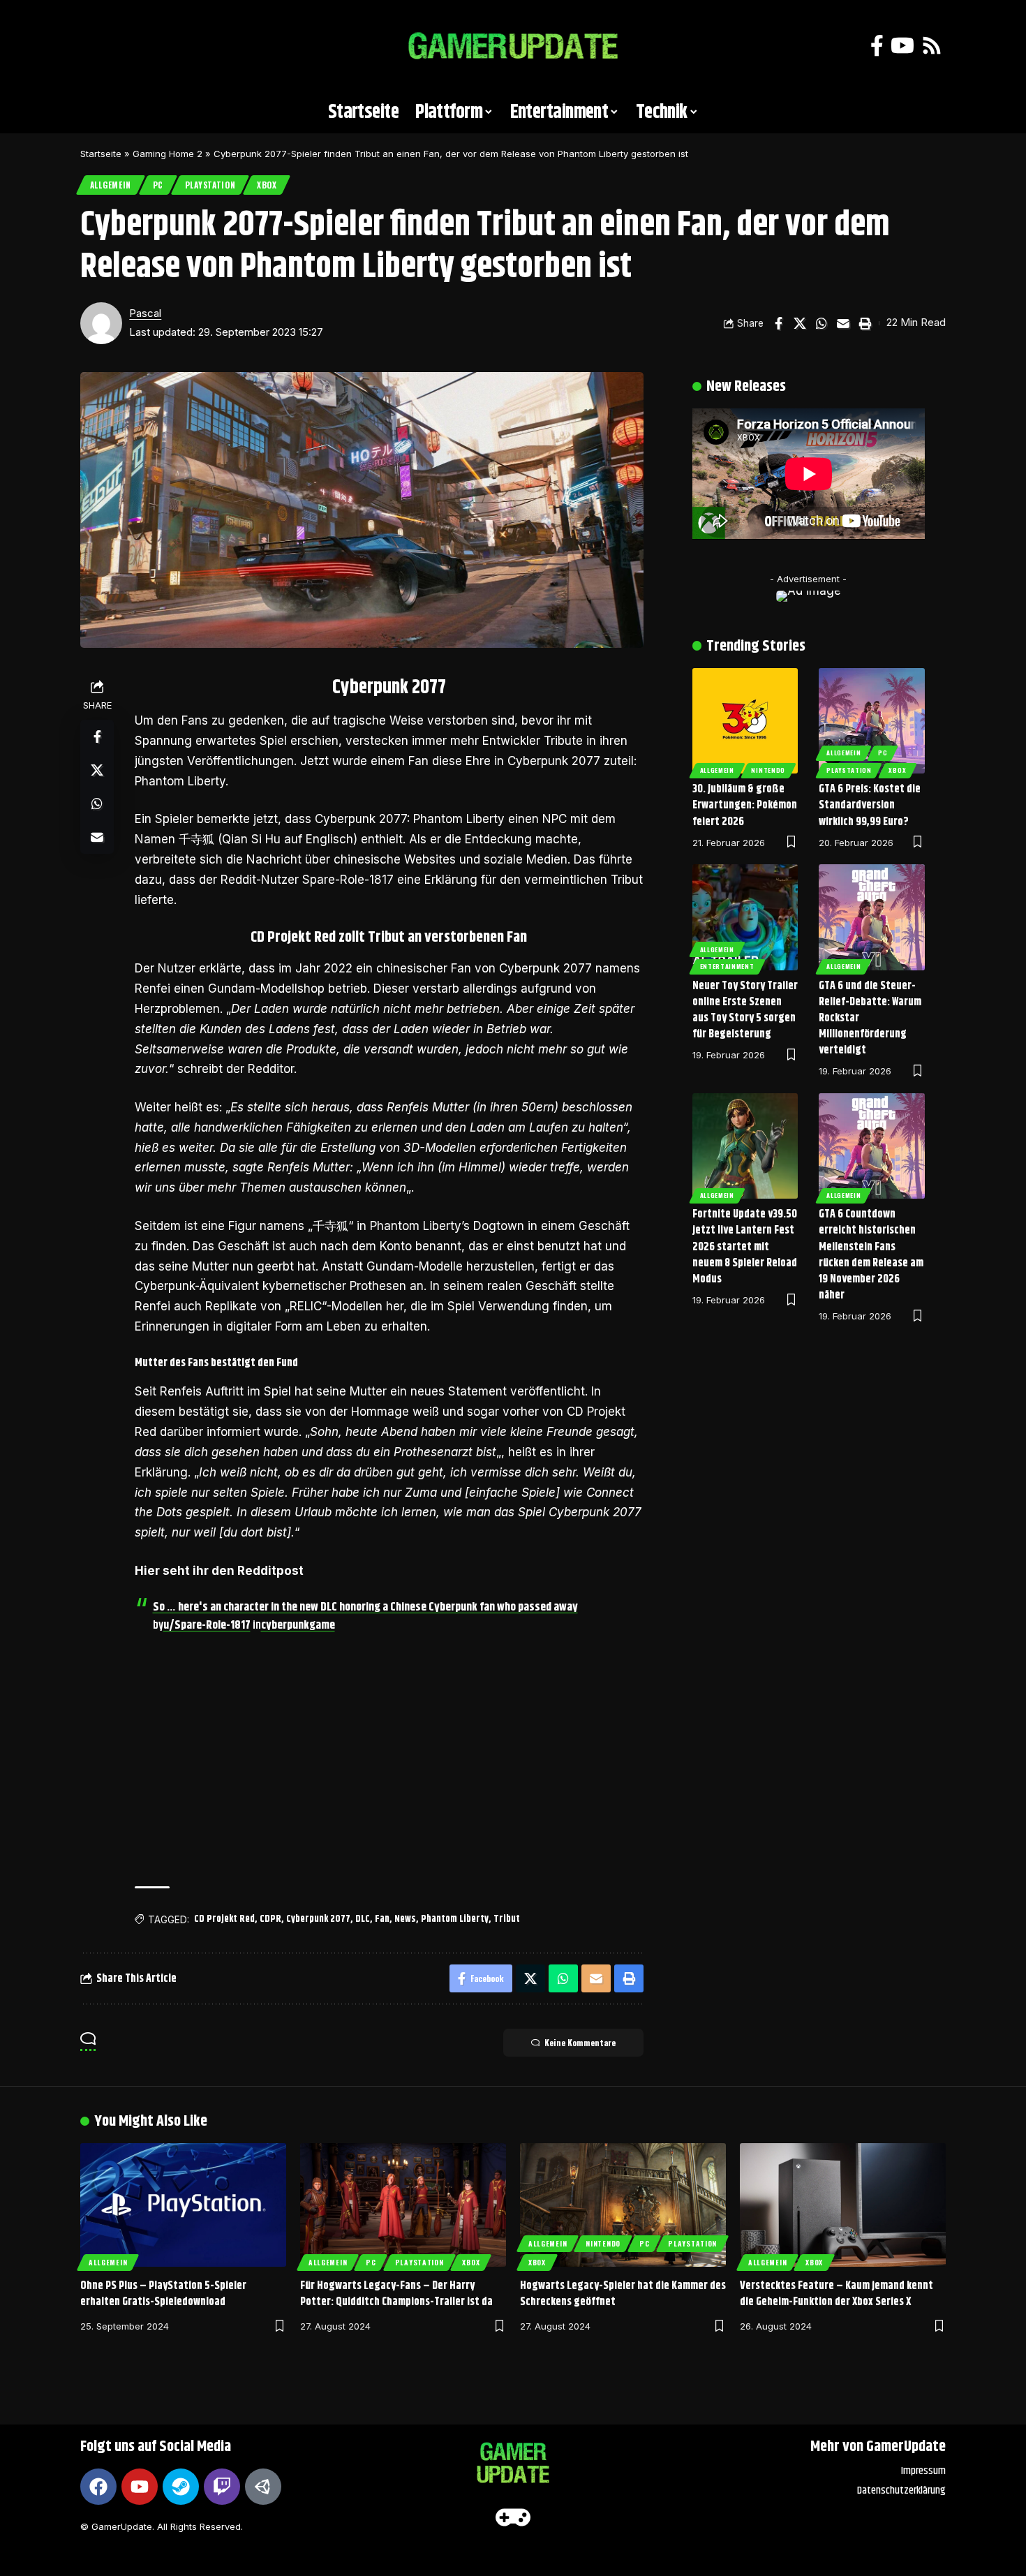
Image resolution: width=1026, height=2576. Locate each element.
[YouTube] (902, 46)
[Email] (843, 323)
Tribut (507, 1919)
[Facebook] (877, 46)
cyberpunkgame (298, 1625)
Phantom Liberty (455, 1919)
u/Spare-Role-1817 (207, 1625)
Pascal (145, 313)
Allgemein (111, 185)
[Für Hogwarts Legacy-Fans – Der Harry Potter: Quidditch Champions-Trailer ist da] (403, 2205)
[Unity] (263, 2487)
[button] (98, 46)
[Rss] (932, 46)
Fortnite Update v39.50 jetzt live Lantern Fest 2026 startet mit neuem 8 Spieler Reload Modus (745, 1247)
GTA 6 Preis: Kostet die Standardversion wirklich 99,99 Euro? (870, 805)
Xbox (267, 185)
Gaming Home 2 (168, 154)
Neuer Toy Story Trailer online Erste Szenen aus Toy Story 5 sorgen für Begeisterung (745, 1011)
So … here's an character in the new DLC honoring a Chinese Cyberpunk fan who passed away (365, 1607)
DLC (363, 1919)
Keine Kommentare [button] (580, 2042)
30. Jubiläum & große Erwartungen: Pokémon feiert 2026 (745, 805)
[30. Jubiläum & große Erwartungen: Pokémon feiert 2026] (745, 721)
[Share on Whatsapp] (821, 323)
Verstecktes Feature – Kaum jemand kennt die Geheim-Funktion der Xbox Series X (837, 2294)
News (405, 1919)
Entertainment (727, 966)
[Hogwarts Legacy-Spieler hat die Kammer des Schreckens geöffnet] (623, 2205)
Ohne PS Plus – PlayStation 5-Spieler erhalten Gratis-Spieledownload (163, 2294)
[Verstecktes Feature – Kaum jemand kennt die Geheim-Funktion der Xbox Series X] (843, 2205)
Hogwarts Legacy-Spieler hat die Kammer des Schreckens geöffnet (623, 2294)
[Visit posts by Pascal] (101, 323)
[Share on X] (800, 323)
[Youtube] (140, 2487)
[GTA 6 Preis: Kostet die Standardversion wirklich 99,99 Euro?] (872, 721)
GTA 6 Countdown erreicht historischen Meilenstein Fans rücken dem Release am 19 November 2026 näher (871, 1255)
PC (158, 185)
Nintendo (768, 770)
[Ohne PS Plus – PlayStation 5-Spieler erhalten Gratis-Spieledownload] (183, 2205)
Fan (382, 1919)
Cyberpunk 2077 (318, 1919)
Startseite (101, 154)
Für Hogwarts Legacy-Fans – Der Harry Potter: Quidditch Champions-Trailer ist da (396, 2294)
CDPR (270, 1919)
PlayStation (210, 185)
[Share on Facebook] (778, 323)
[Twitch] (222, 2487)
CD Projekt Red (224, 1919)
